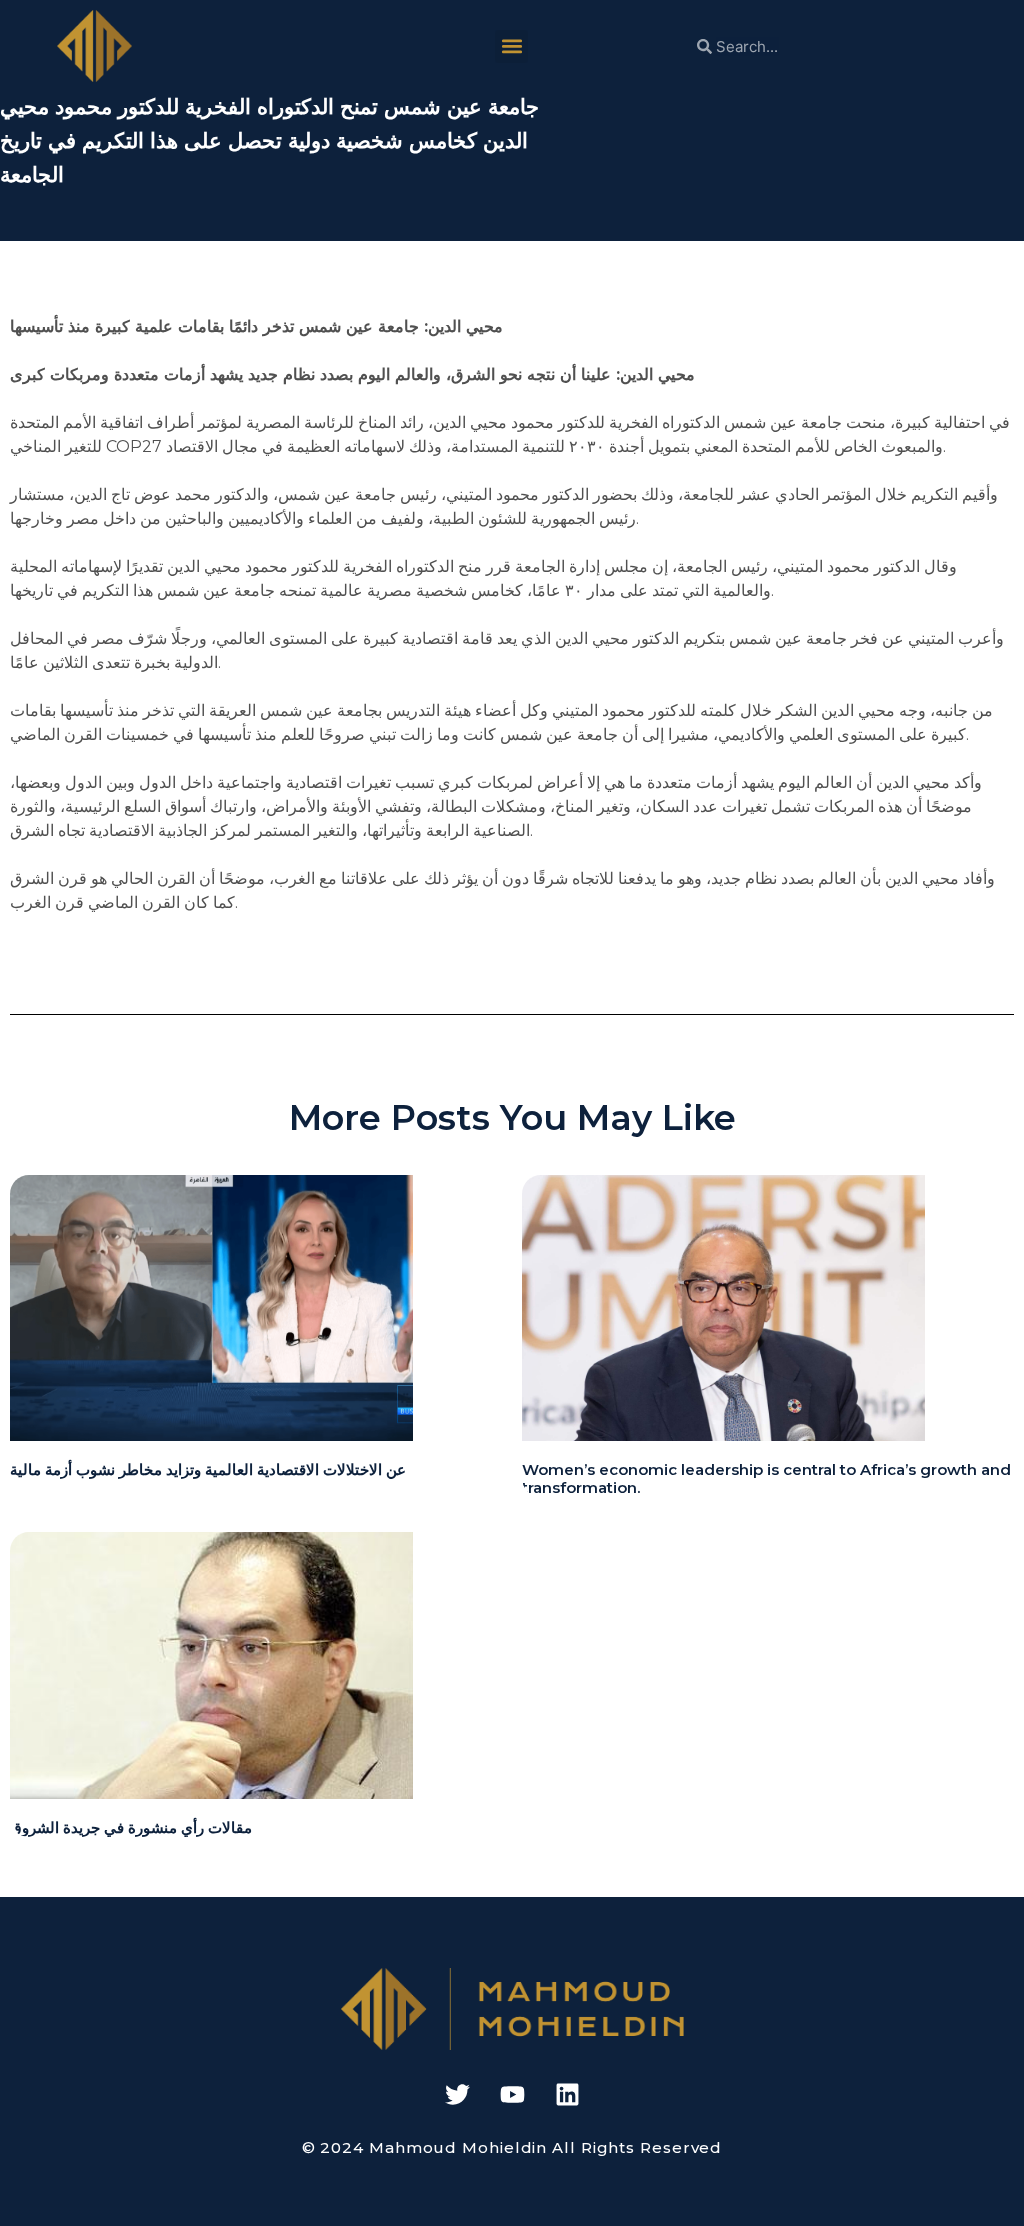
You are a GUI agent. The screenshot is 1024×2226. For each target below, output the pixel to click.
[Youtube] (512, 2095)
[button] (511, 46)
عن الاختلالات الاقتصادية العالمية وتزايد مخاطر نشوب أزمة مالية (208, 1469)
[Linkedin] (567, 2095)
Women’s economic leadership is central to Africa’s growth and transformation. (766, 1478)
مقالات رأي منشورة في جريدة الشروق (131, 1827)
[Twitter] (457, 2095)
